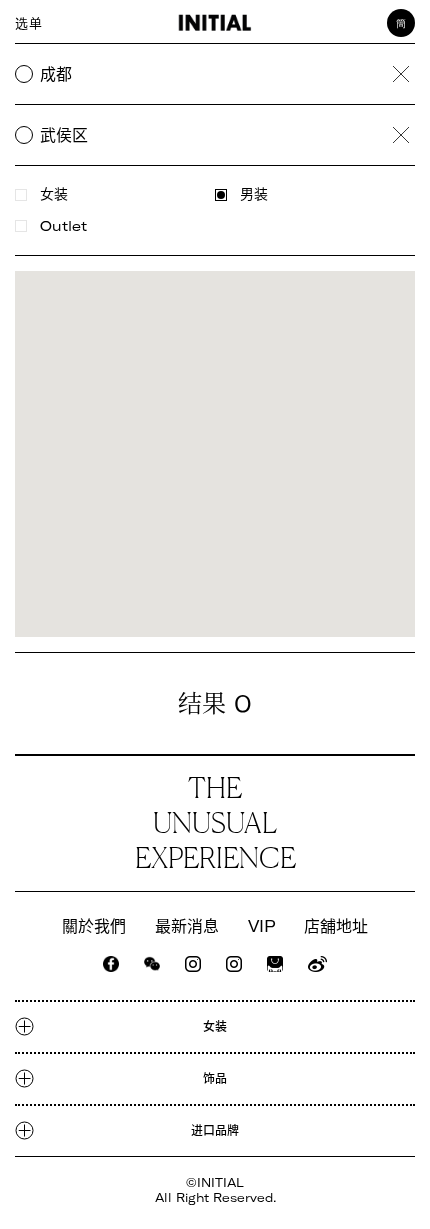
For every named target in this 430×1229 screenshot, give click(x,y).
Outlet (63, 226)
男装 (254, 194)
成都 (56, 74)
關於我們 (94, 926)
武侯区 (64, 135)
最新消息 (187, 926)
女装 (54, 194)
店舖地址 (336, 926)
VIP (261, 926)
